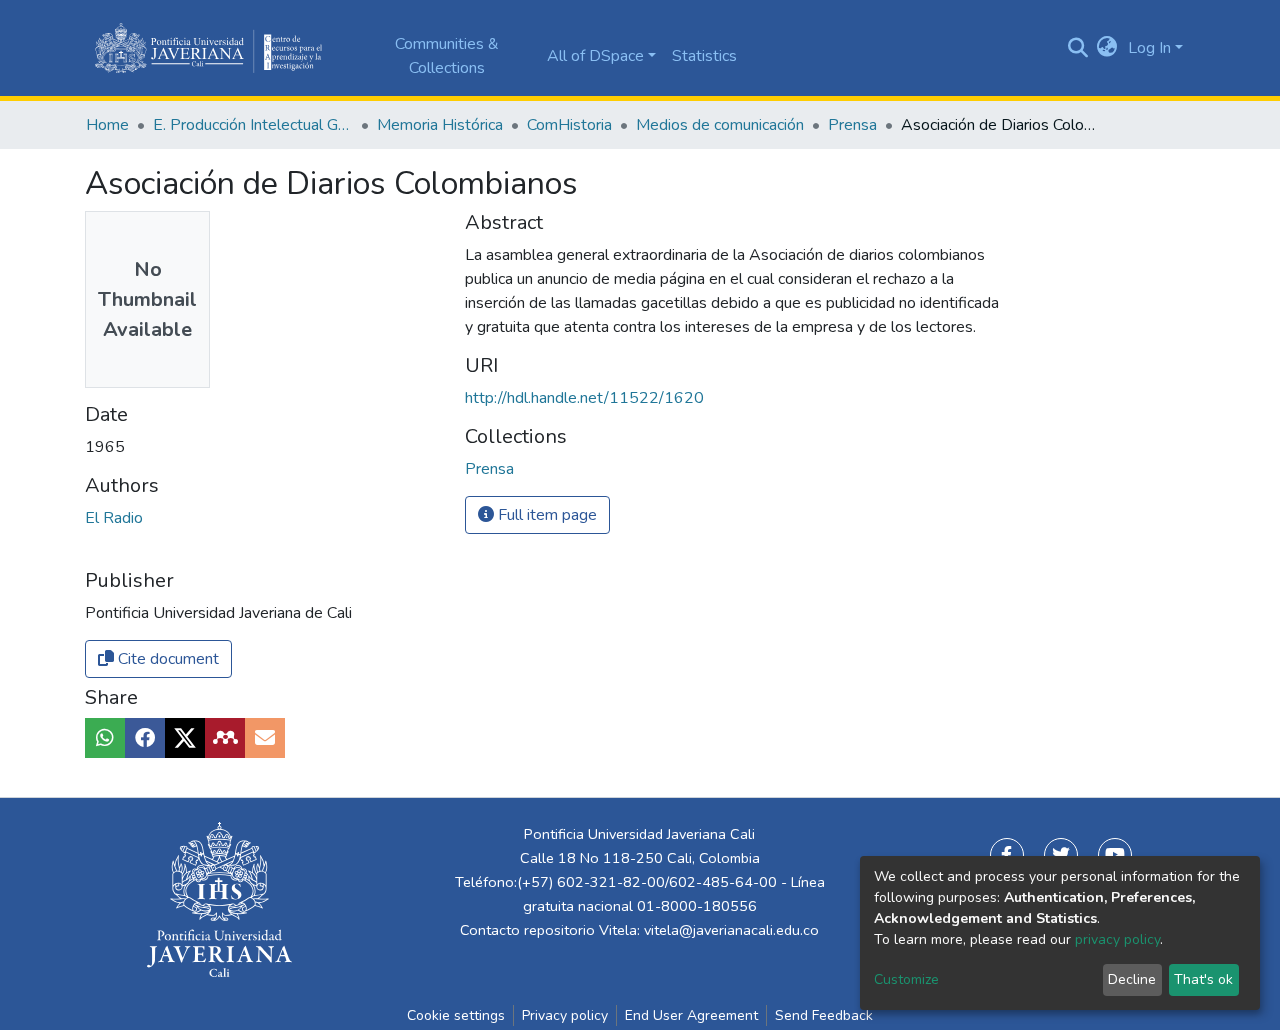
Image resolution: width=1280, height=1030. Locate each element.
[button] (1107, 48)
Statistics (704, 56)
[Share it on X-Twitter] (185, 738)
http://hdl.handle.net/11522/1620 (584, 398)
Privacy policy (565, 1015)
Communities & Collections (447, 56)
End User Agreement (691, 1015)
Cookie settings (456, 1015)
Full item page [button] (545, 515)
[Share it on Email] (265, 738)
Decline (1132, 979)
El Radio (114, 518)
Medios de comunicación (720, 125)
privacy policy (1117, 939)
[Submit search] (1077, 48)
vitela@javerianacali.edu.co (731, 930)
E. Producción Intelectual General (253, 125)
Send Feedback (824, 1015)
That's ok (1203, 979)
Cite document (166, 659)
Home (107, 125)
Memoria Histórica (440, 125)
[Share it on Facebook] (145, 738)
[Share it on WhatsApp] (105, 738)
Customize (906, 979)
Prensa (852, 125)
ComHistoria (569, 125)
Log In (1149, 48)
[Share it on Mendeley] (225, 738)
